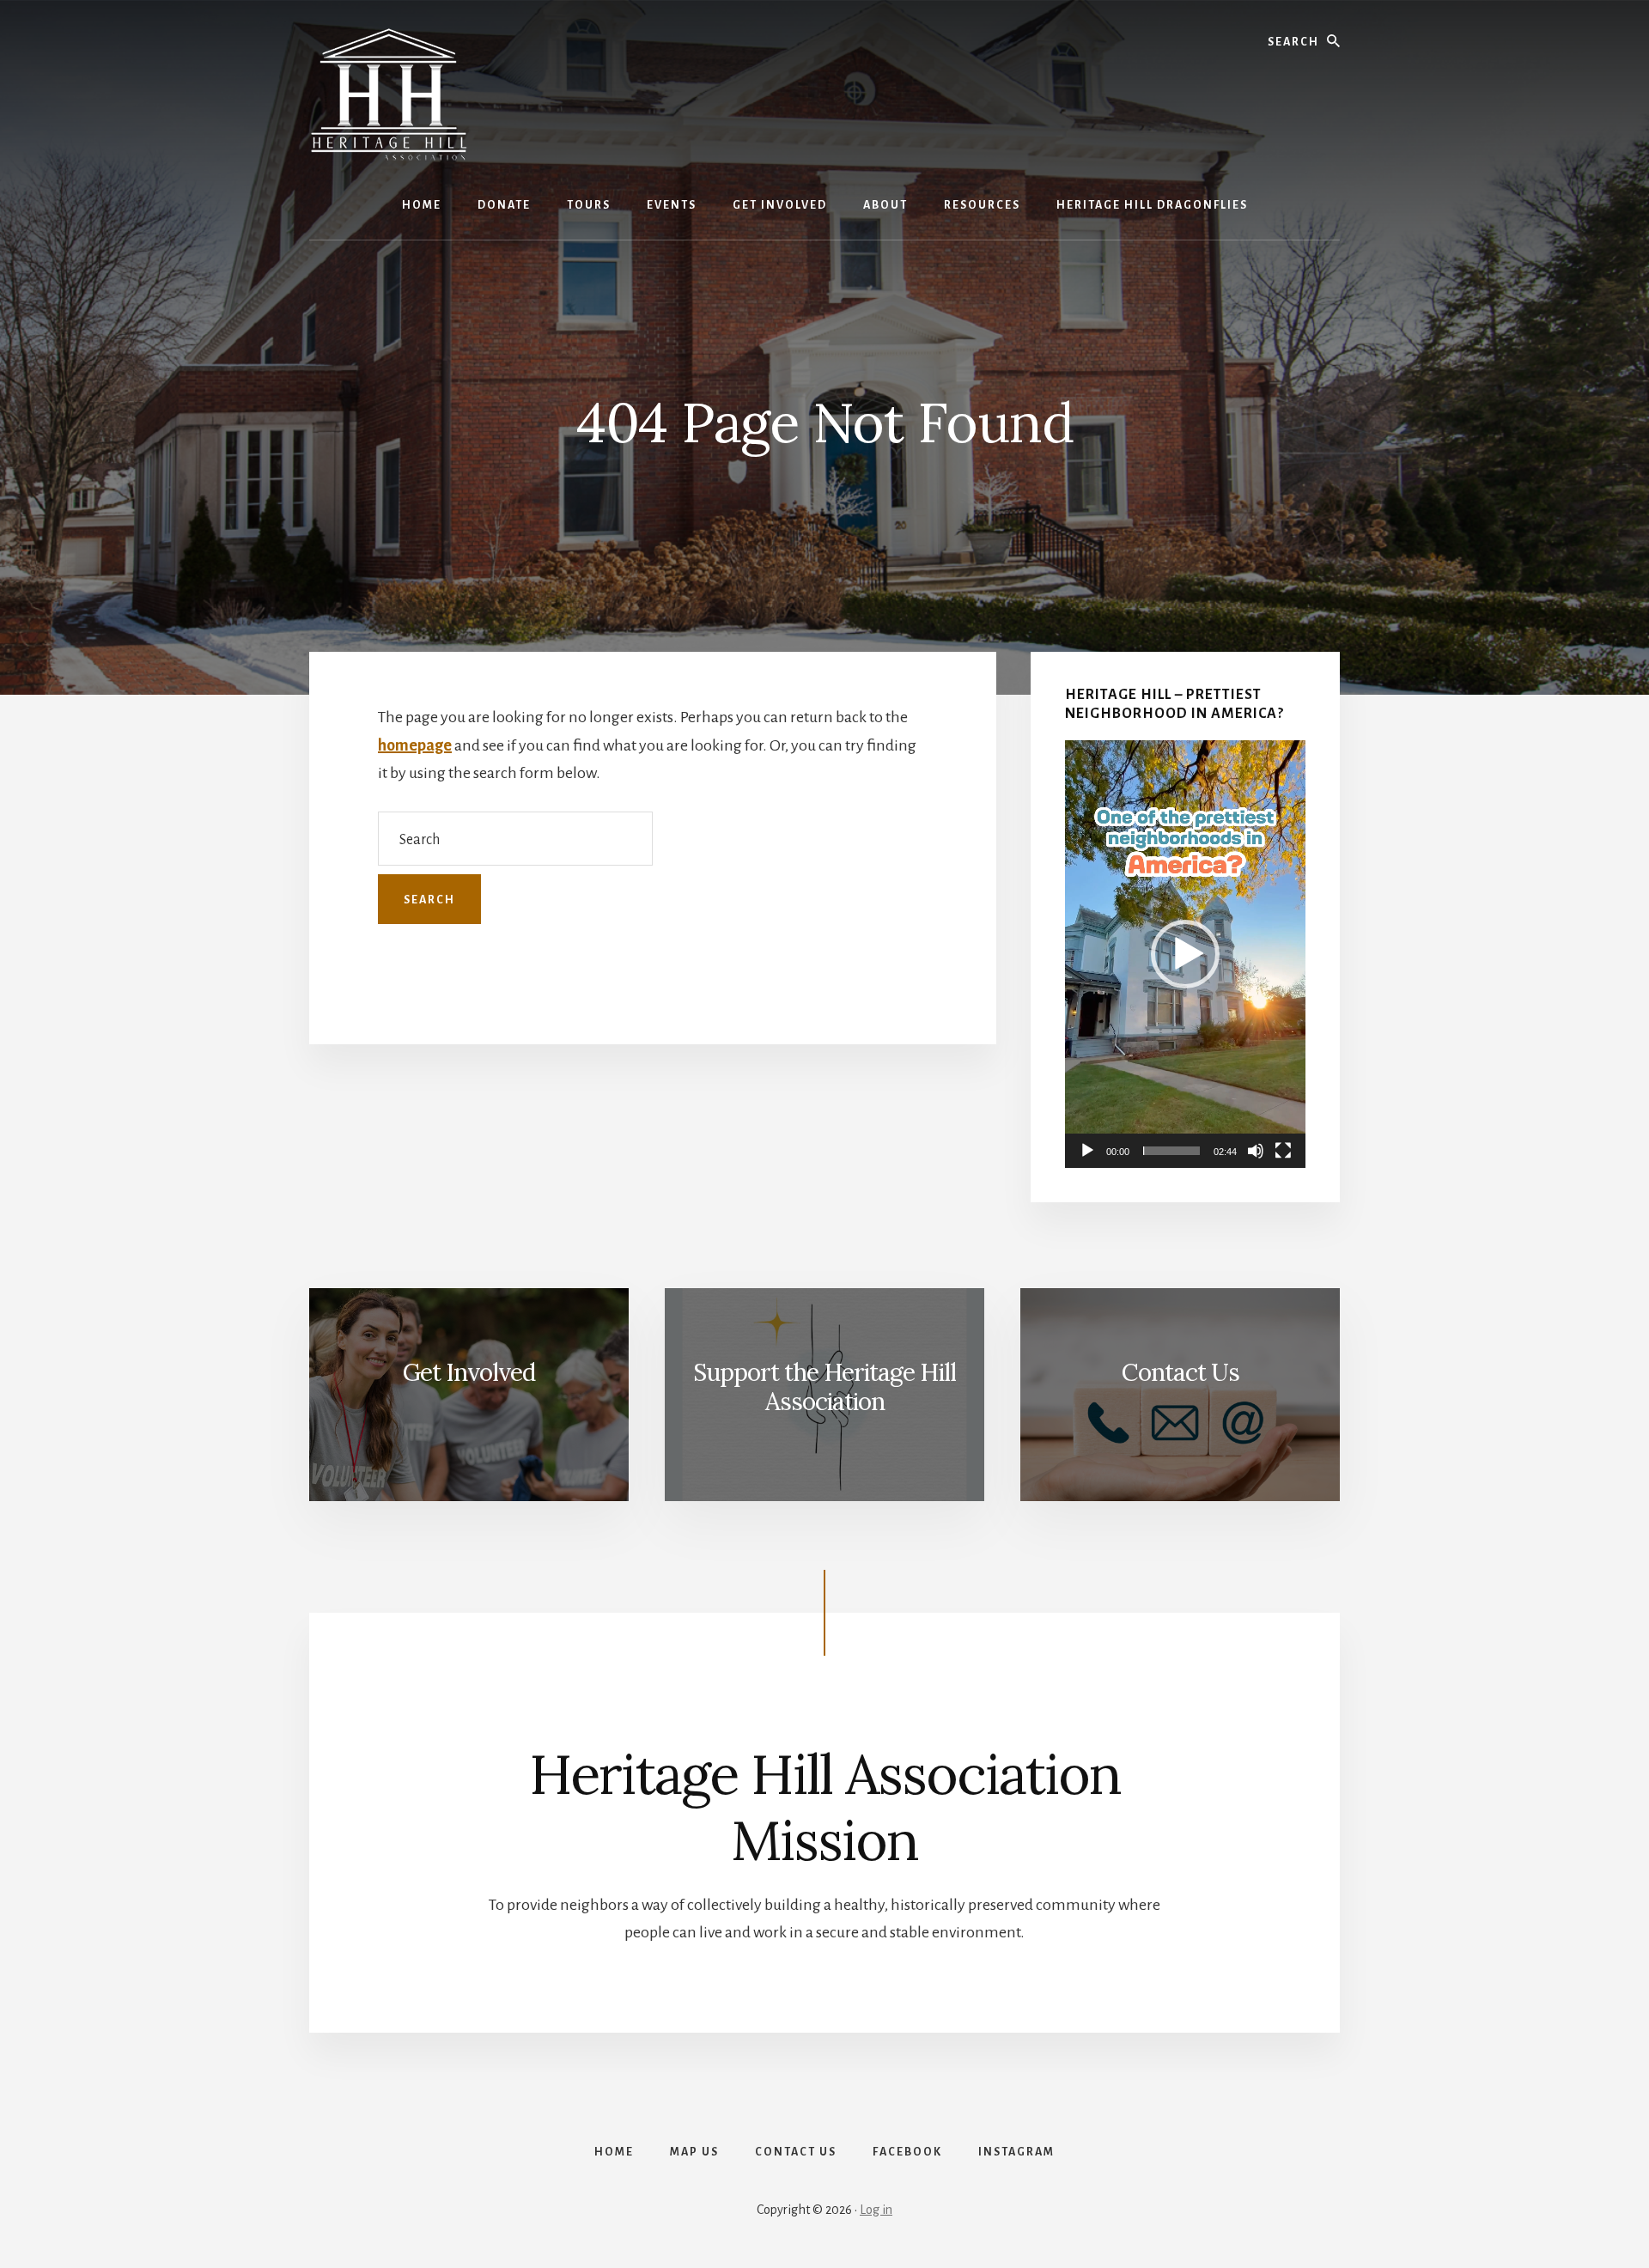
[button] (1185, 954)
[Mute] (1256, 1151)
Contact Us (1180, 1372)
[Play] (1087, 1151)
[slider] (1171, 1151)
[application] (1185, 954)
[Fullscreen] (1283, 1151)
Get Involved (469, 1372)
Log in (876, 2210)
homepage (415, 745)
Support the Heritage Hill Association (824, 1387)
